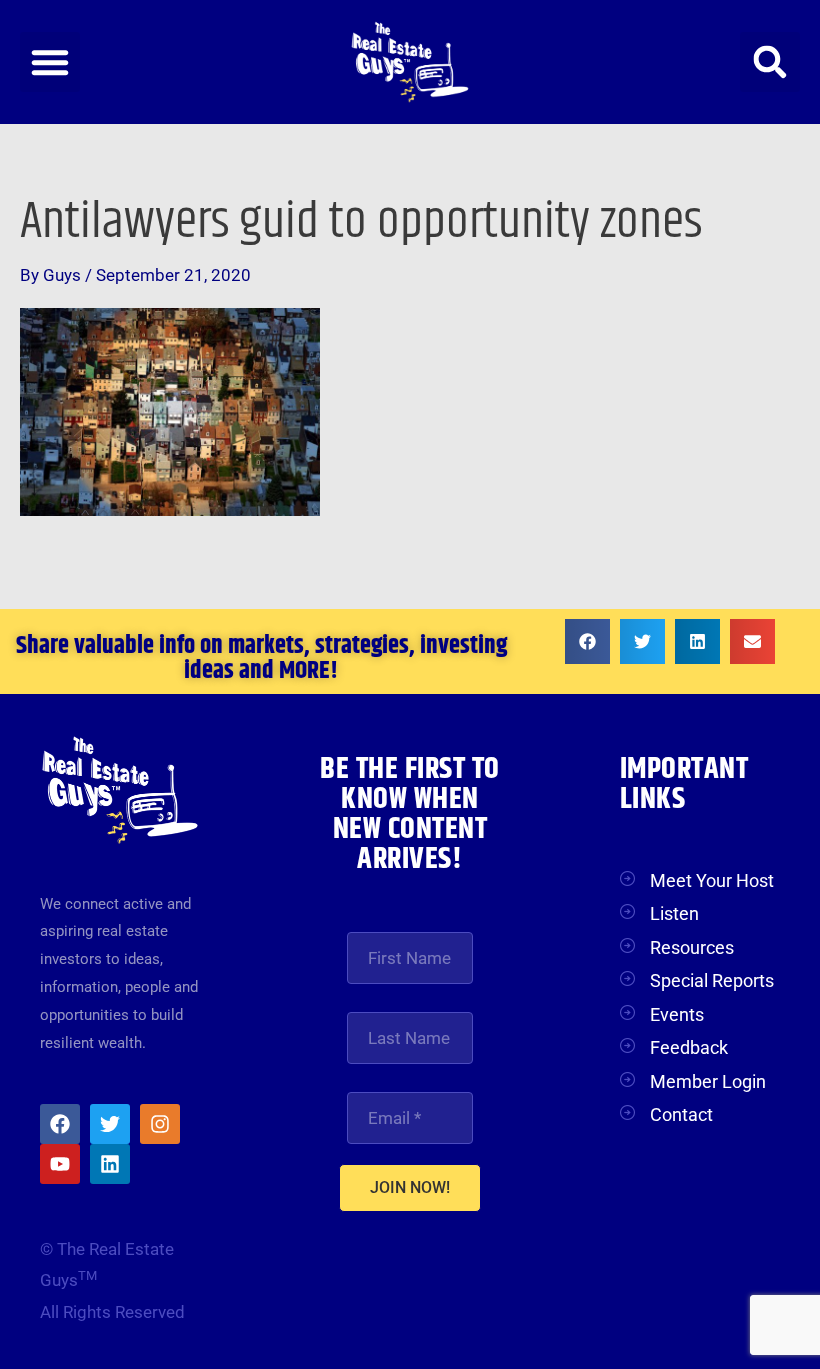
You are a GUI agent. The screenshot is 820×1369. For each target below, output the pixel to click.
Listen (674, 913)
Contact (681, 1114)
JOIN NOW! (410, 1187)
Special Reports (712, 980)
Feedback (689, 1047)
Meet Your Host (712, 880)
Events (677, 1014)
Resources (692, 947)
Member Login (708, 1081)
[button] (50, 62)
